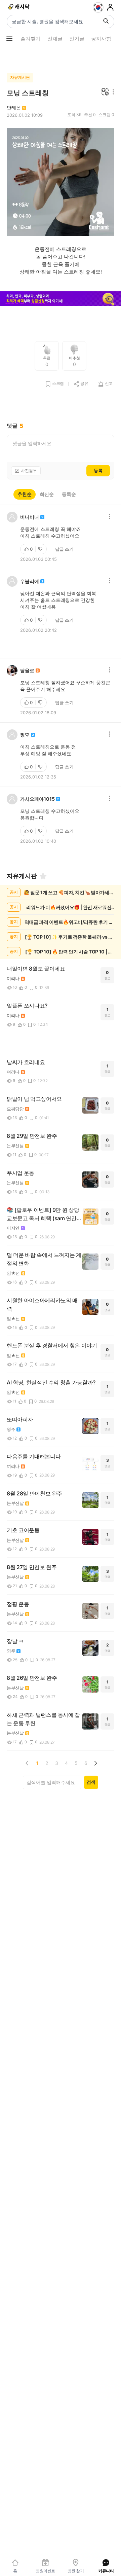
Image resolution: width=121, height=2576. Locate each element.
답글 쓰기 (64, 549)
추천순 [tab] (25, 494)
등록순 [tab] (69, 494)
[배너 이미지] (61, 300)
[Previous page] (27, 1763)
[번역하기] (105, 92)
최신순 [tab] (47, 494)
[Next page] (95, 1763)
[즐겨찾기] (43, 876)
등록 (98, 470)
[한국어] (98, 7)
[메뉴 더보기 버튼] (9, 39)
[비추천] (41, 549)
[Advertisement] (61, 58)
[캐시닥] (19, 7)
